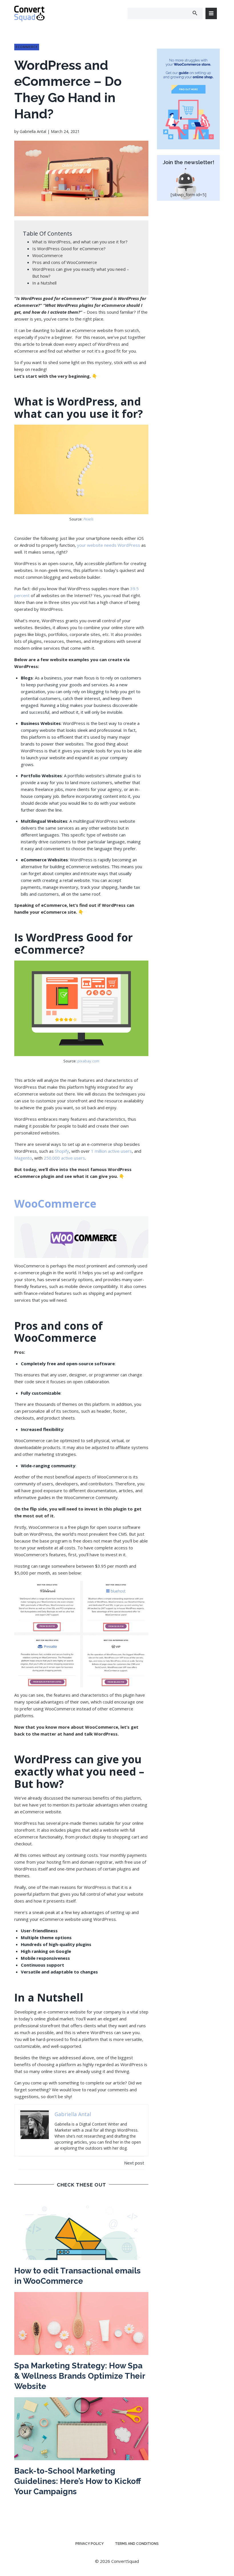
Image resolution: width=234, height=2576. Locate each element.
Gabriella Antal (33, 131)
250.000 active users (64, 1158)
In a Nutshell (45, 283)
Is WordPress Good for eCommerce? (69, 249)
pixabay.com (88, 1061)
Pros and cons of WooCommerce (65, 262)
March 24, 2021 (65, 131)
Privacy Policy (89, 2544)
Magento (23, 1158)
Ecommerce (27, 47)
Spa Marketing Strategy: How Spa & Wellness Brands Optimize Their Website (80, 2376)
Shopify (62, 1151)
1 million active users (111, 1151)
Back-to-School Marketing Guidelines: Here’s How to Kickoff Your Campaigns (77, 2481)
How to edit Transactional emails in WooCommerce (77, 2276)
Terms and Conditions (137, 2544)
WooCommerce (48, 255)
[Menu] (211, 13)
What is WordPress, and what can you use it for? (80, 242)
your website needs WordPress (109, 545)
